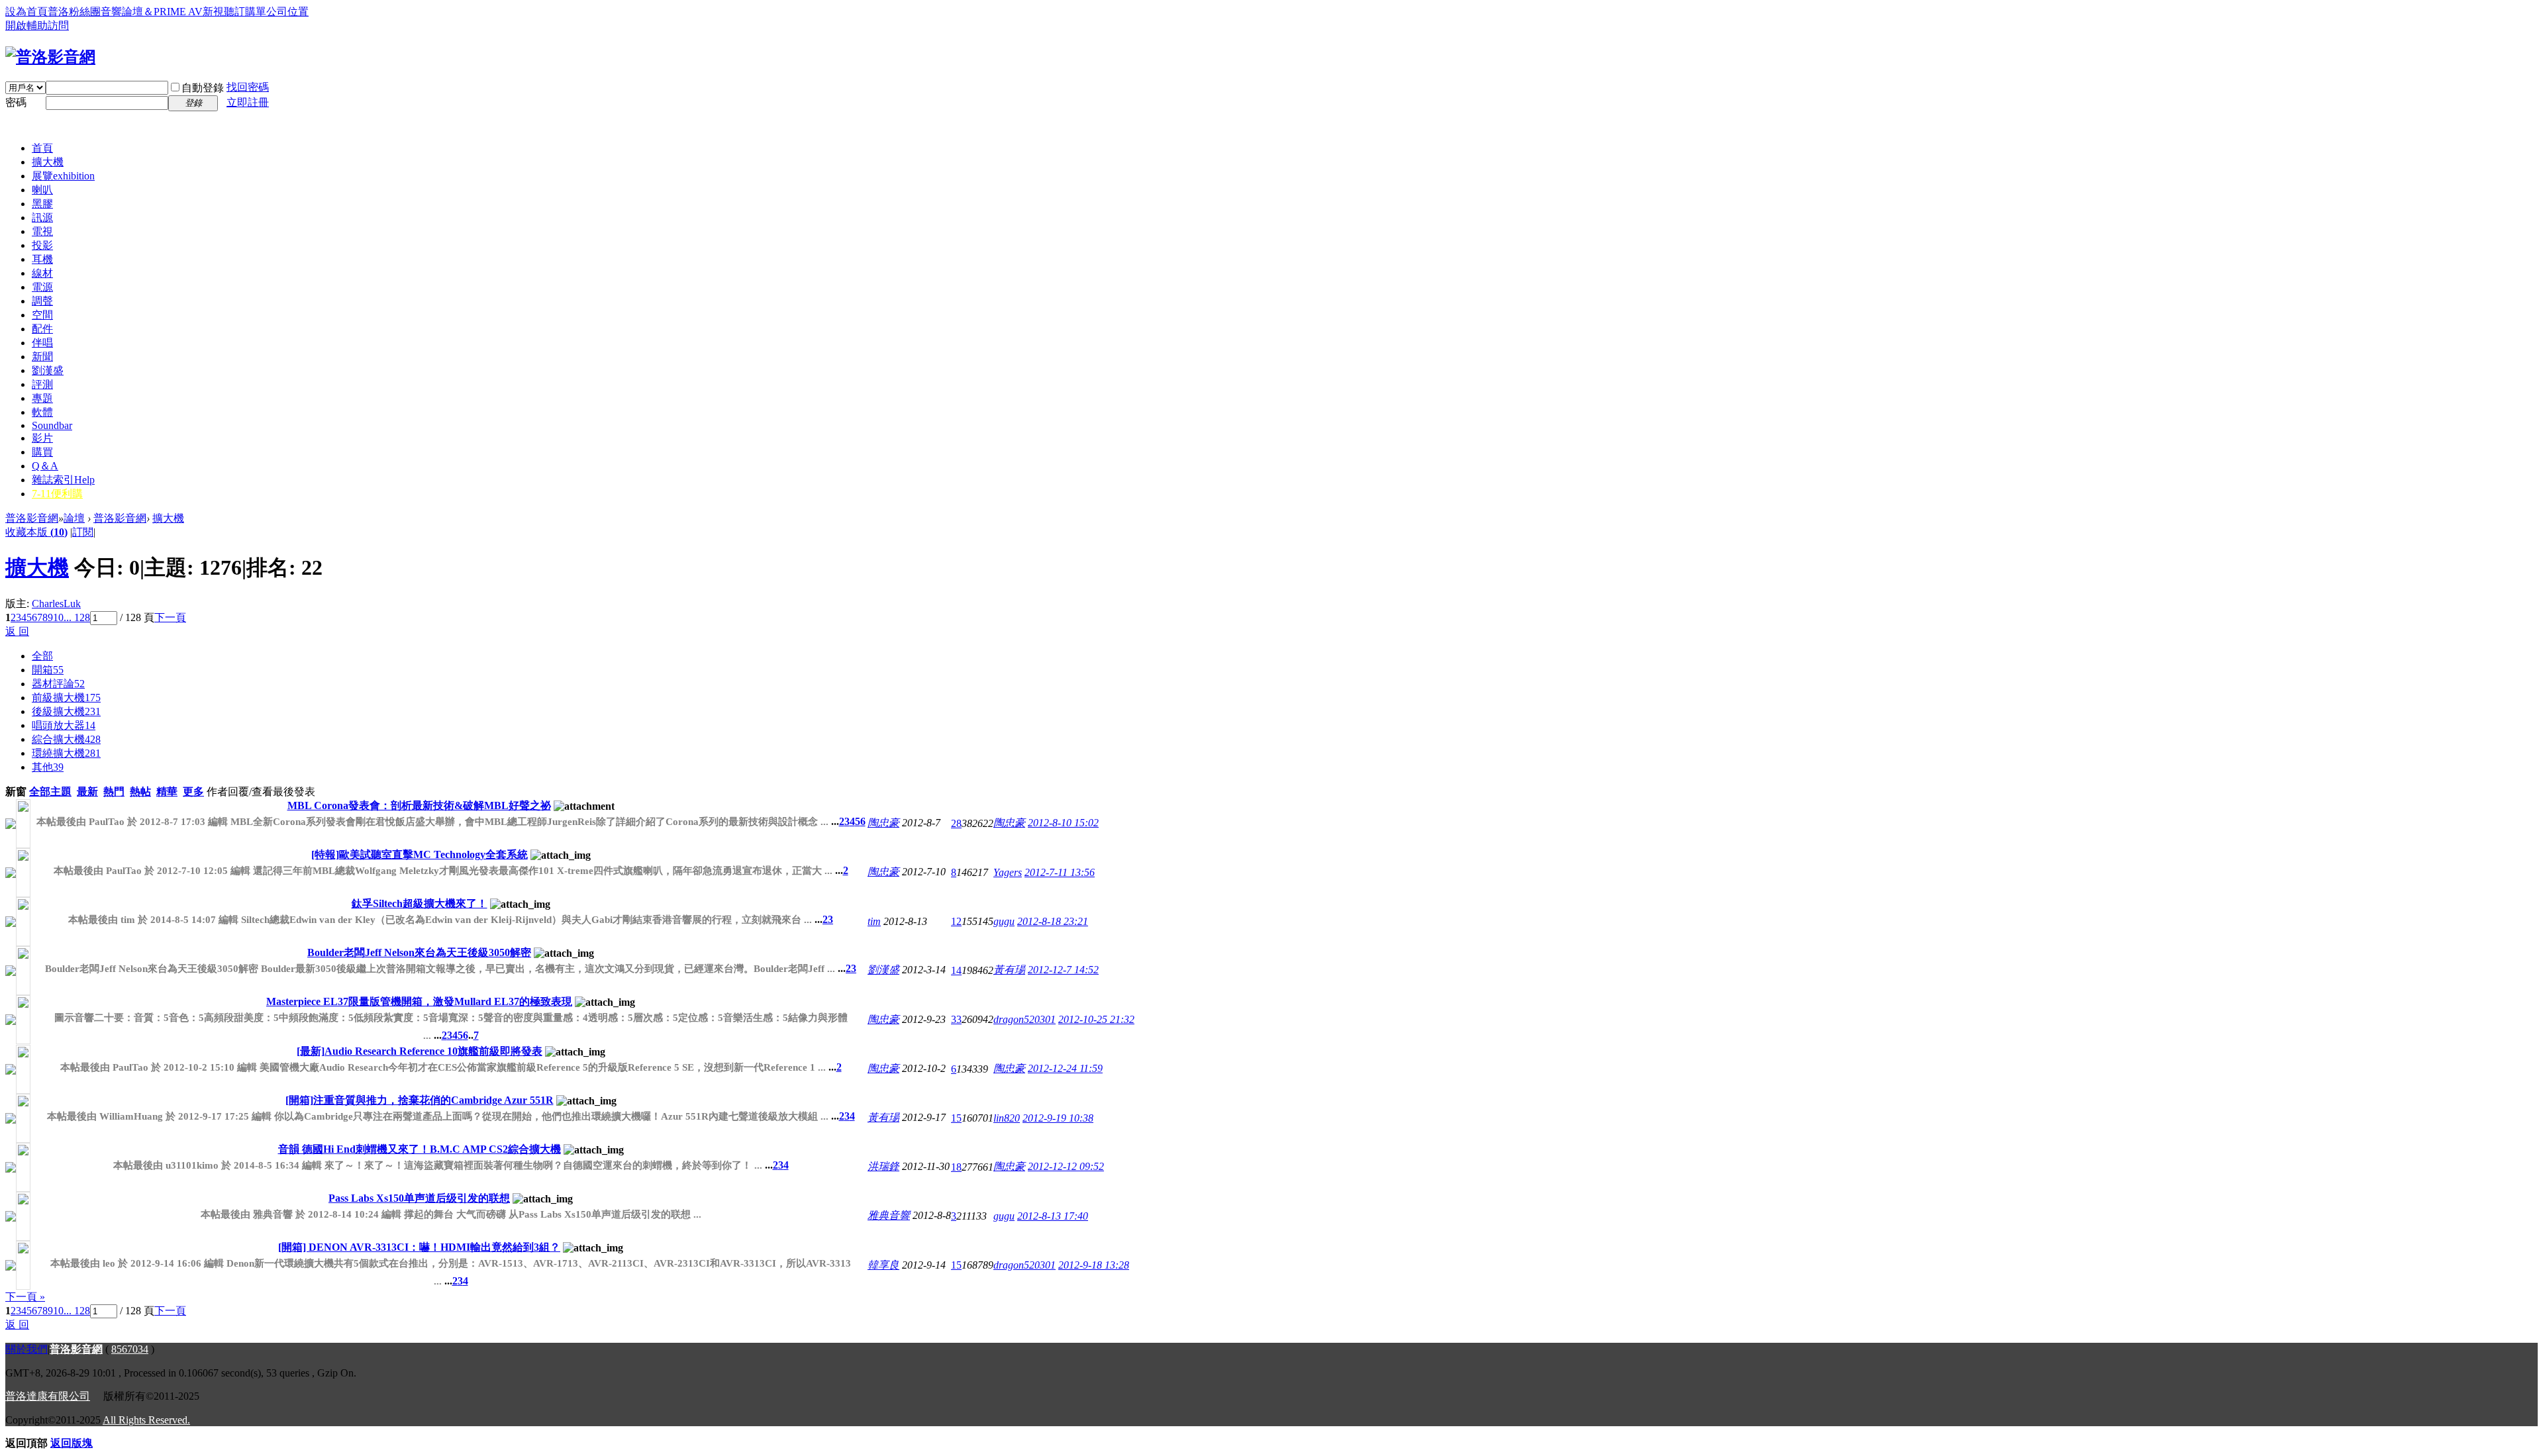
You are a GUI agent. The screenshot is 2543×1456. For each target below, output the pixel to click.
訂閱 (83, 532)
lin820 (1007, 1118)
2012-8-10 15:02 (1063, 823)
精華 (167, 792)
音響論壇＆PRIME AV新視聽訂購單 (183, 12)
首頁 (42, 148)
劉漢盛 (48, 370)
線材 (42, 273)
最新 (87, 792)
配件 (42, 329)
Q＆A (45, 466)
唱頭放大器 (64, 725)
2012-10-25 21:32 (1096, 1019)
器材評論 (58, 684)
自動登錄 (203, 88)
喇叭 (42, 190)
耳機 (42, 259)
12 (956, 921)
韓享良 (883, 1265)
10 (58, 617)
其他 (48, 767)
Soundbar (52, 425)
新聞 (42, 357)
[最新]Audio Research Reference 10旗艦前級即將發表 (420, 1051)
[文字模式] (103, 532)
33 (956, 1019)
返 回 (17, 631)
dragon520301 (1024, 1019)
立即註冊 (248, 102)
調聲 (42, 301)
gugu (1004, 921)
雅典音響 (889, 1215)
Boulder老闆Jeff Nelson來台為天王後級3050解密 (419, 952)
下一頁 (170, 617)
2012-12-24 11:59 (1065, 1068)
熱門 (114, 792)
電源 (42, 287)
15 (956, 1118)
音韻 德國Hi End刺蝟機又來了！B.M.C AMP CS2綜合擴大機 (420, 1149)
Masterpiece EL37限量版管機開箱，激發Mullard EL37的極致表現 (419, 1001)
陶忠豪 (883, 823)
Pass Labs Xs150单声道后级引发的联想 (419, 1198)
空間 (42, 315)
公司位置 (287, 12)
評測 (42, 384)
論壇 (74, 518)
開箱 (48, 670)
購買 (42, 452)
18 (956, 1167)
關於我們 (26, 1349)
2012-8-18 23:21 (1053, 921)
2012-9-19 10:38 (1058, 1118)
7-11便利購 (57, 494)
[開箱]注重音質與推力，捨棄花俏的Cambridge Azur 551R (420, 1100)
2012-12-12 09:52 (1066, 1166)
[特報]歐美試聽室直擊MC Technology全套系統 (420, 854)
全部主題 (50, 792)
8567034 (130, 1349)
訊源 (42, 218)
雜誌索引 (63, 480)
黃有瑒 (1009, 970)
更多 (193, 792)
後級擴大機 (66, 711)
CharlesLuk (56, 604)
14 (956, 970)
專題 (42, 398)
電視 (42, 231)
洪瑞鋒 (883, 1166)
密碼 (16, 102)
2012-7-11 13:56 (1060, 872)
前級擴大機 (66, 698)
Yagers (1008, 872)
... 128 (77, 617)
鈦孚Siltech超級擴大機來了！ (420, 903)
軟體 (42, 412)
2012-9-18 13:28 (1094, 1265)
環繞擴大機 (66, 753)
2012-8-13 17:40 (1053, 1216)
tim (874, 921)
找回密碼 (248, 87)
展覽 (63, 176)
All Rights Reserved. (146, 1420)
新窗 (16, 792)
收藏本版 (36, 532)
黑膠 (42, 204)
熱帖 (140, 792)
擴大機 (48, 162)
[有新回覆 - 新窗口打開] (11, 825)
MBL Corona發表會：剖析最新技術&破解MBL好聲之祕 (419, 805)
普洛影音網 (32, 518)
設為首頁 (26, 12)
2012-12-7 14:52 (1063, 970)
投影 (42, 245)
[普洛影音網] (50, 57)
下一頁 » (25, 1297)
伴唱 (42, 343)
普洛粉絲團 (74, 12)
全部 (42, 656)
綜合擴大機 (66, 739)
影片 (42, 438)
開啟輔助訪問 (37, 25)
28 (956, 823)
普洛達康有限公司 (48, 1396)
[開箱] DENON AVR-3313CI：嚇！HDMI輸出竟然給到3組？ (419, 1247)
